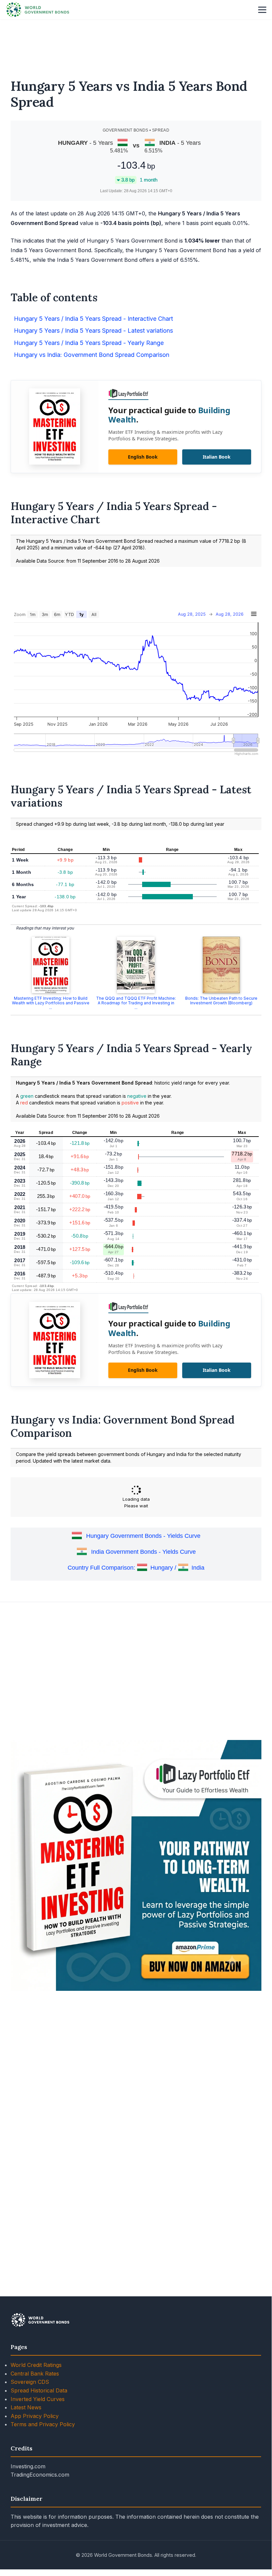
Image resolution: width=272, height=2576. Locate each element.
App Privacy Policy (35, 2416)
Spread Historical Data (39, 2390)
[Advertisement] (136, 45)
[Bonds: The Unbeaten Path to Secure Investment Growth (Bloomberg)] (221, 965)
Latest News (26, 2407)
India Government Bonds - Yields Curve (143, 1552)
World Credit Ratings (36, 2365)
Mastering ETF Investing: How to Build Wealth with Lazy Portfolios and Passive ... (51, 1003)
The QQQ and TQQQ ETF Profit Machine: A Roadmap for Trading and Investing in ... (136, 1003)
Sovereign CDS (30, 2382)
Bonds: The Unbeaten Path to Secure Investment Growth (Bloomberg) (221, 1001)
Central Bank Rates (35, 2374)
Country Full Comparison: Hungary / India (136, 1568)
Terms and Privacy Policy (43, 2424)
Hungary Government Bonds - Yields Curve (143, 1536)
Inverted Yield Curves (38, 2399)
